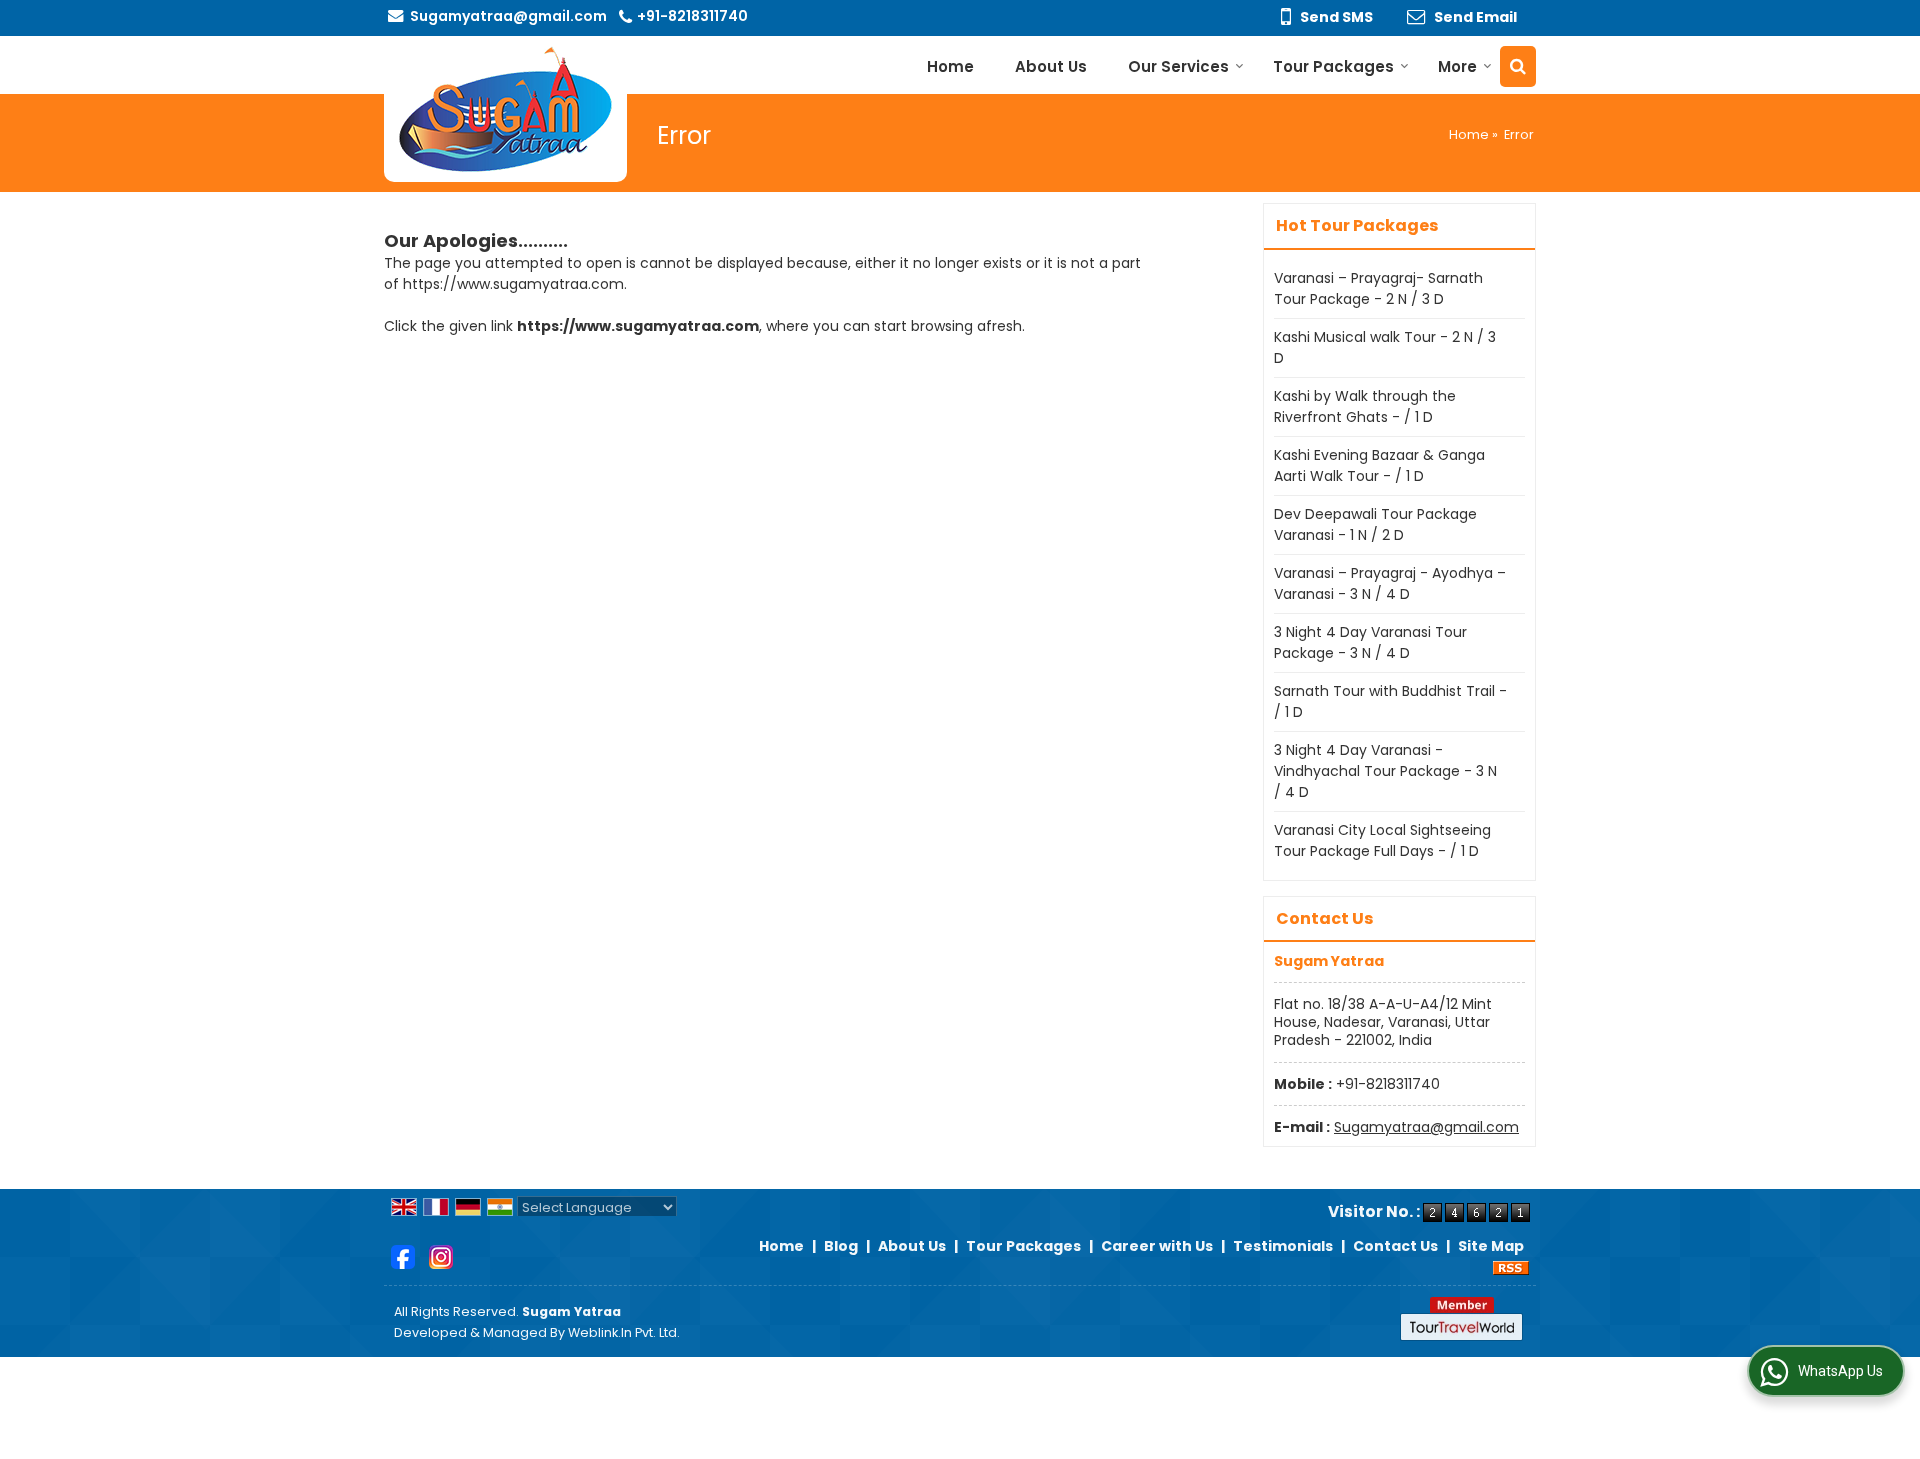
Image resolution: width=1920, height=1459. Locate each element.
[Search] (1518, 66)
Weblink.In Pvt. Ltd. (624, 1332)
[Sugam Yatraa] (505, 109)
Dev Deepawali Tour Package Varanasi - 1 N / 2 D (1375, 524)
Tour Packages (1333, 66)
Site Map (1491, 1246)
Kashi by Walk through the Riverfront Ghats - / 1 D (1365, 406)
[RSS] (1511, 1267)
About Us (1051, 66)
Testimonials (1283, 1246)
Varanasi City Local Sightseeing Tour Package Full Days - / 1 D (1382, 840)
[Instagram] (441, 1256)
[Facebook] (403, 1256)
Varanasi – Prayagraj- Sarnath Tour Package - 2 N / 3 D (1378, 288)
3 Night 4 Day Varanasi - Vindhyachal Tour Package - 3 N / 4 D (1385, 771)
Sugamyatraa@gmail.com (508, 16)
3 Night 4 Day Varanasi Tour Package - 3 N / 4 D (1370, 642)
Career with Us (1157, 1246)
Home (950, 66)
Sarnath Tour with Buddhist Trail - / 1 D (1390, 701)
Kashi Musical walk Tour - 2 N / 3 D (1385, 347)
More (1457, 66)
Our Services (1178, 66)
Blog (841, 1246)
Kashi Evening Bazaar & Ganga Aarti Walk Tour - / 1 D (1379, 465)
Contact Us (1395, 1246)
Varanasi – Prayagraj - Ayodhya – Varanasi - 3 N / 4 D (1390, 583)
